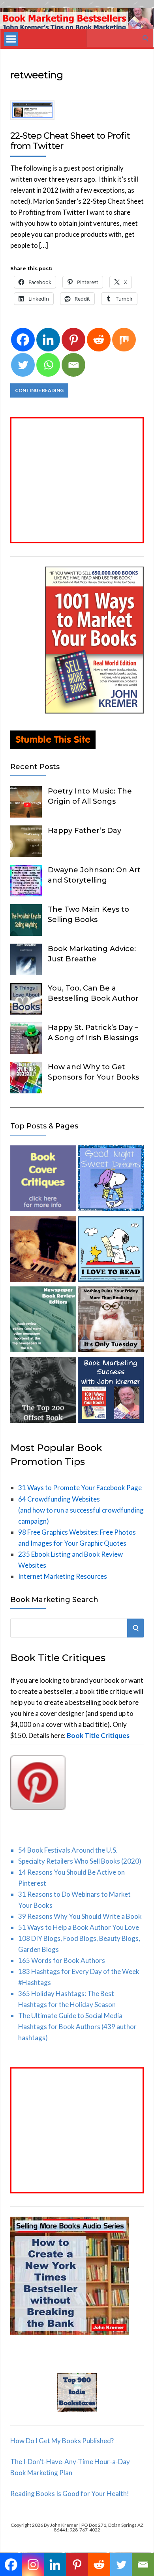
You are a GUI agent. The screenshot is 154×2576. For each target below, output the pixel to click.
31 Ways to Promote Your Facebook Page (80, 1488)
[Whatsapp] (48, 365)
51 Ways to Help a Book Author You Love (79, 1927)
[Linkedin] (48, 340)
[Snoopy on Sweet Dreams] (111, 1180)
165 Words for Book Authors (62, 1960)
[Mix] (124, 340)
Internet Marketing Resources (63, 1576)
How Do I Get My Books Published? (62, 2441)
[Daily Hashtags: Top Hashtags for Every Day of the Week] (111, 1321)
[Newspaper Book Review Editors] (43, 1321)
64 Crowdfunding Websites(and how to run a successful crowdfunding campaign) (81, 1510)
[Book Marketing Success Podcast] (111, 1391)
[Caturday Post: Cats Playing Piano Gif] (43, 1250)
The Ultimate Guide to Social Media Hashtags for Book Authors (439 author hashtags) (77, 2027)
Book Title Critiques (98, 1735)
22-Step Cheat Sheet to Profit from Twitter (70, 141)
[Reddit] (99, 340)
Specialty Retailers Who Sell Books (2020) (80, 1861)
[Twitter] (23, 365)
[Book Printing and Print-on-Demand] (43, 1391)
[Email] (73, 365)
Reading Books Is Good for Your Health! (70, 2493)
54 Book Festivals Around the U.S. (68, 1850)
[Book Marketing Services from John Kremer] (43, 1180)
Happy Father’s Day (85, 831)
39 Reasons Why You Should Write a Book (80, 1916)
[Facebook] (23, 340)
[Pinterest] (73, 340)
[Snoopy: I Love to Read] (111, 1250)
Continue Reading (39, 390)
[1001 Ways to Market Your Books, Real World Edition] (94, 711)
